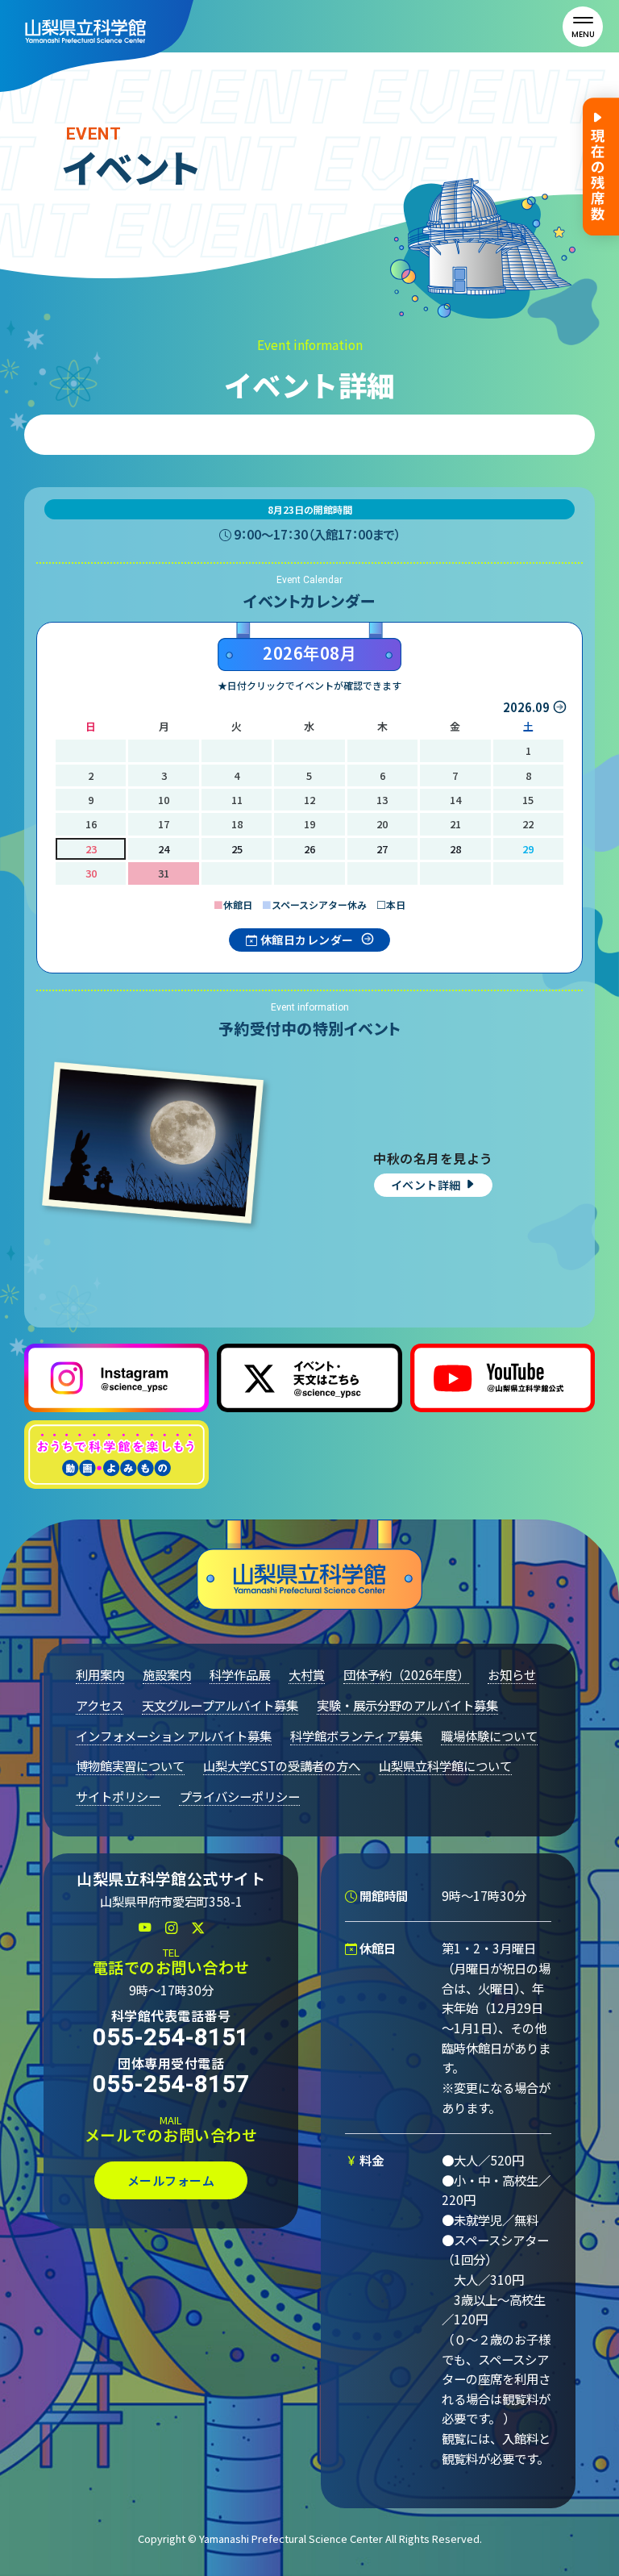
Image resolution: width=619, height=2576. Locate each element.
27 (382, 849)
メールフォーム (171, 2180)
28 (455, 849)
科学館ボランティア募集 (356, 1736)
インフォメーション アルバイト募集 (174, 1736)
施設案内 (167, 1674)
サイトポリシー (118, 1796)
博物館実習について (130, 1765)
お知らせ (512, 1674)
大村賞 (307, 1674)
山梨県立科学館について (445, 1765)
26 (309, 849)
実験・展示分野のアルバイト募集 (407, 1705)
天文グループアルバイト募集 (220, 1705)
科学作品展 (240, 1674)
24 (164, 849)
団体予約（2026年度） (406, 1674)
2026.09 (526, 707)
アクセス (100, 1705)
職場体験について (489, 1736)
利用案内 (100, 1674)
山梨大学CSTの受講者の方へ (282, 1765)
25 (237, 849)
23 (91, 849)
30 (91, 873)
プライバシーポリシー (239, 1796)
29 (528, 849)
